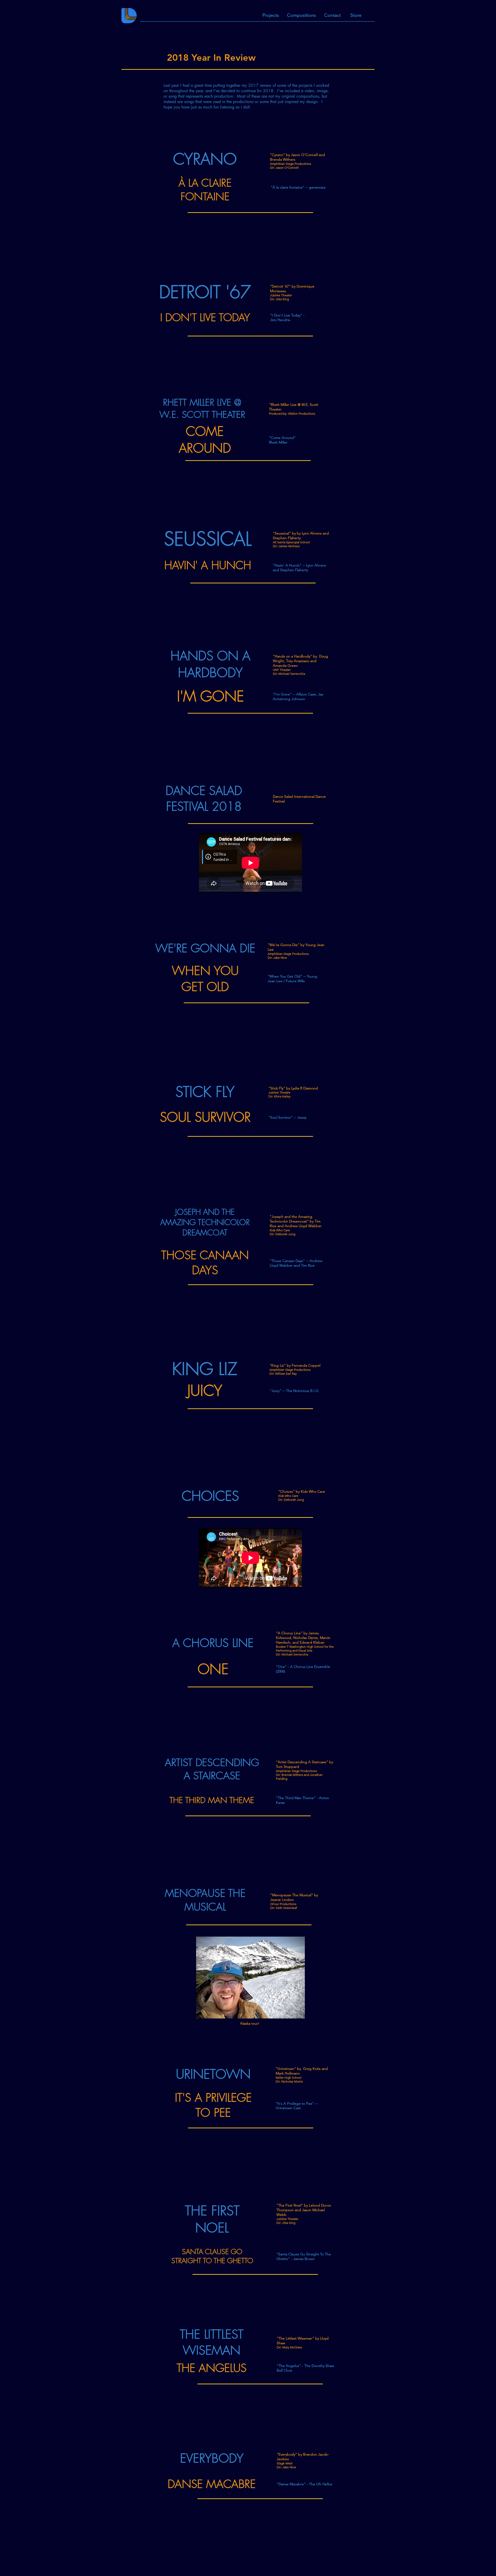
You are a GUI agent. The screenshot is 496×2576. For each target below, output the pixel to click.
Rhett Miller (278, 442)
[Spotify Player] (253, 232)
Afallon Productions (302, 413)
